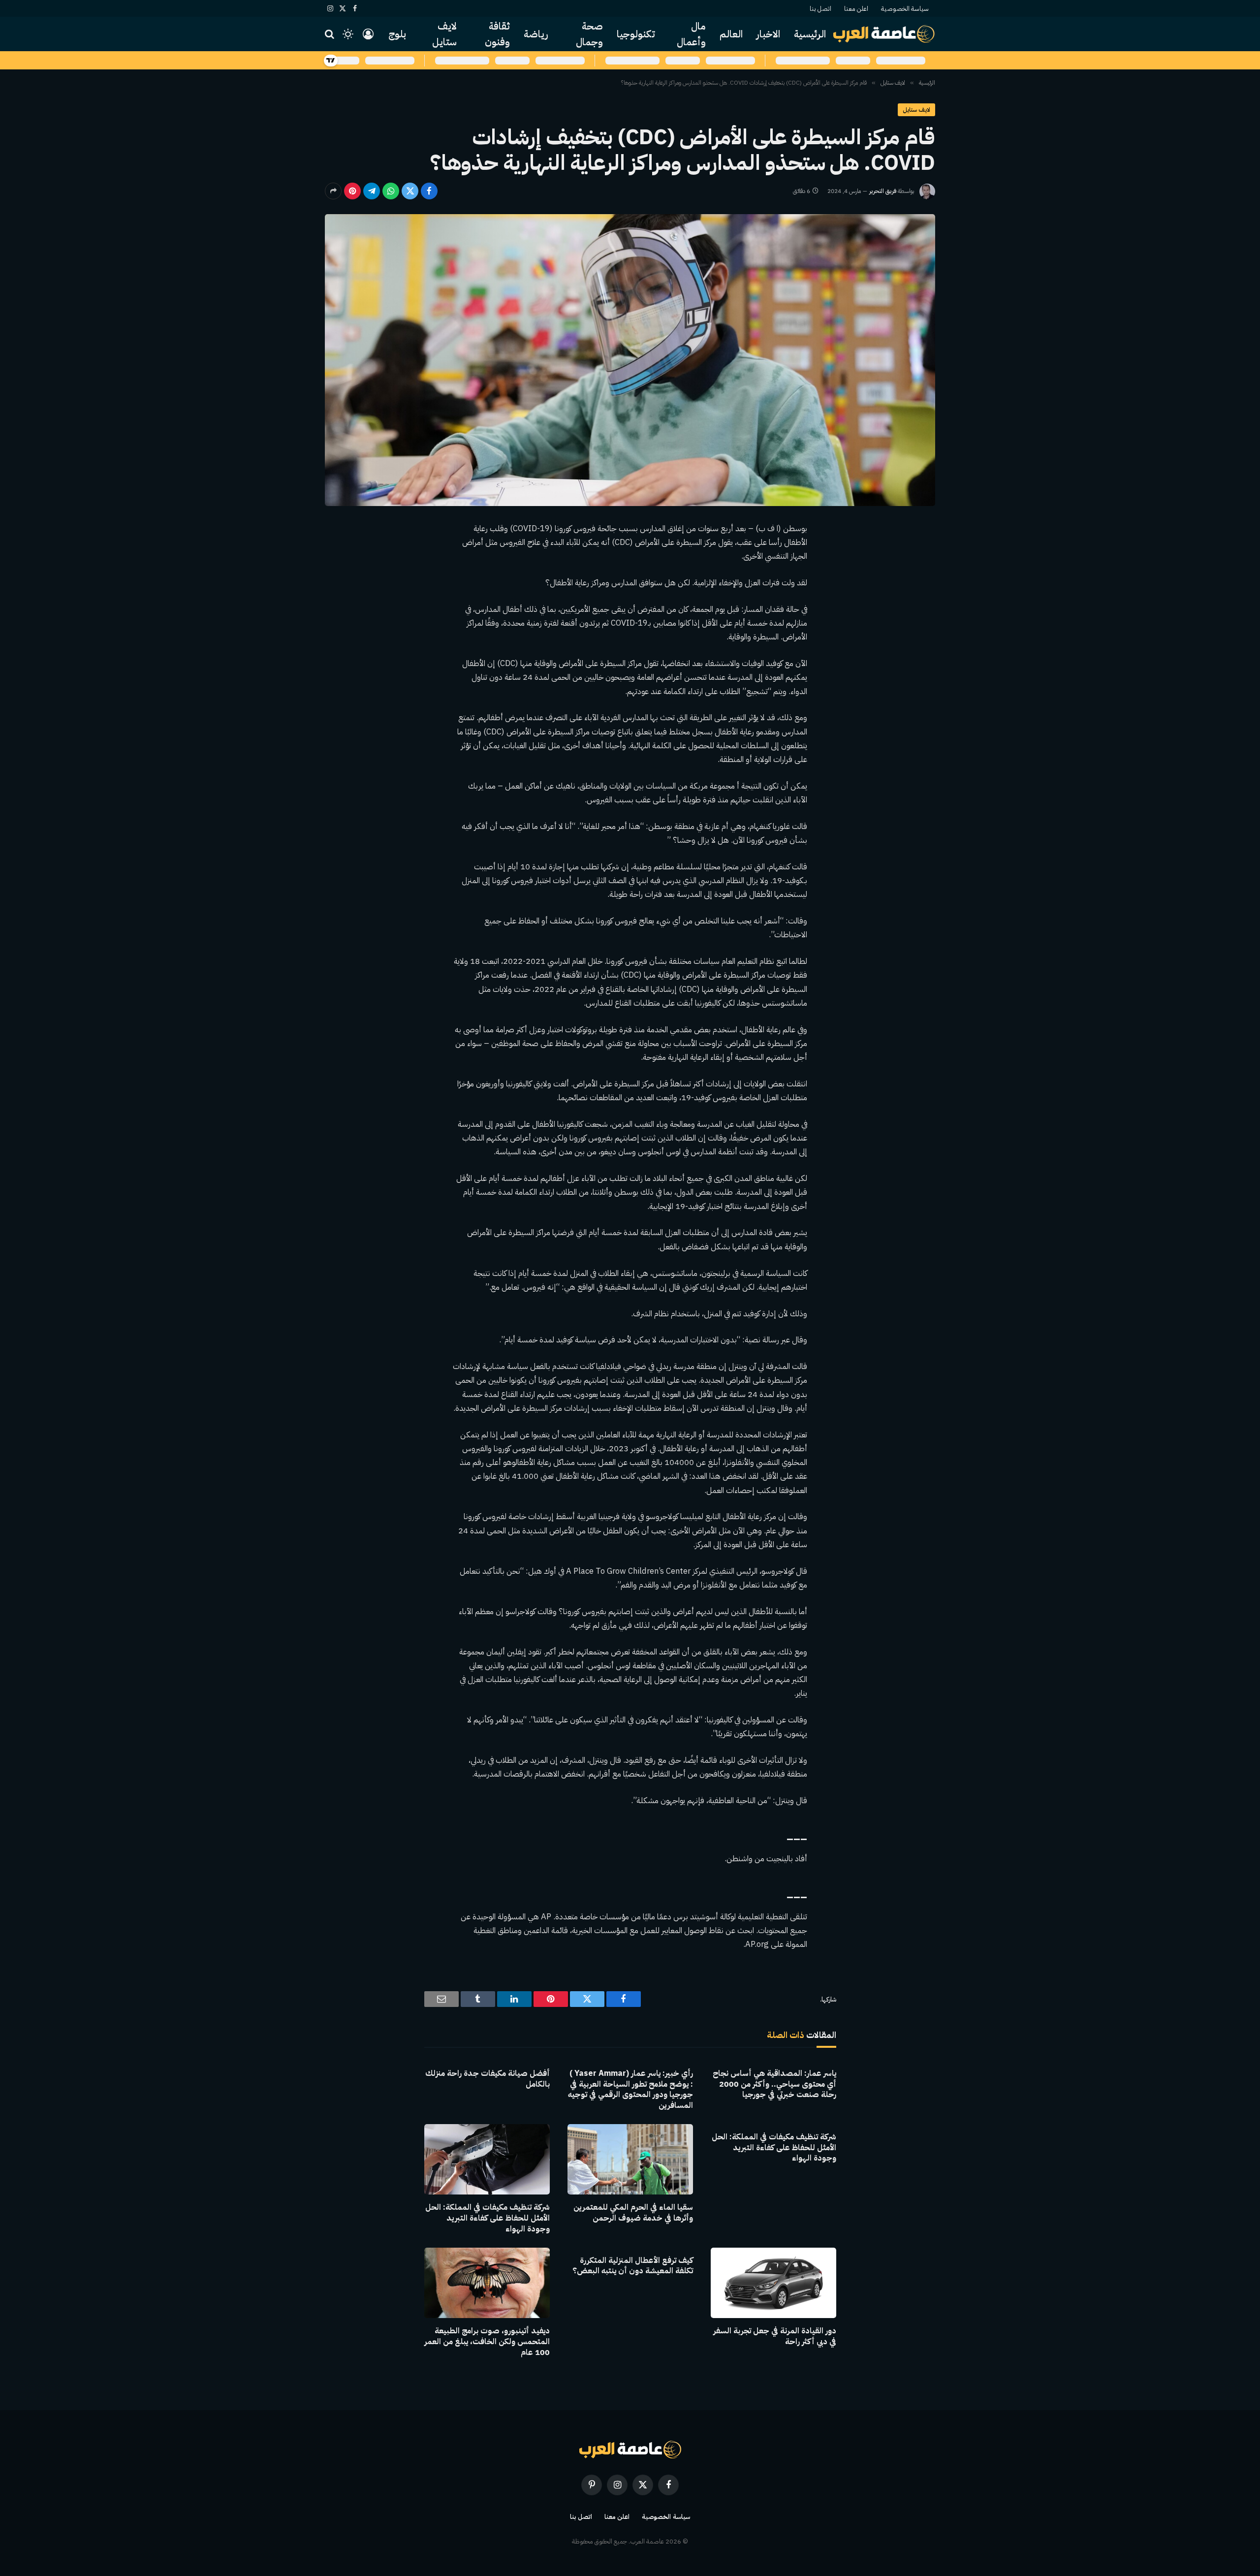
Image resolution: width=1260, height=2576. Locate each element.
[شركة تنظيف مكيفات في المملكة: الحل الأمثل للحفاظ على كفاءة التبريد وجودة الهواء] (487, 2159)
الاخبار (768, 34)
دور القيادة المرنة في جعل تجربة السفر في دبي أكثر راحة (775, 2337)
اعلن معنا (856, 9)
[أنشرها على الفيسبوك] (429, 191)
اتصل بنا (820, 9)
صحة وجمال (589, 34)
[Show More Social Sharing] (333, 191)
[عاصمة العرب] (884, 34)
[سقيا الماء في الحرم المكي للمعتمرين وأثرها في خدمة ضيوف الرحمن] (630, 2159)
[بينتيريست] (352, 191)
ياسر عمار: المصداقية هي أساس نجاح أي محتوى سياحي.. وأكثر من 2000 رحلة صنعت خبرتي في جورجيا (774, 2084)
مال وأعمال (691, 34)
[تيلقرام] (372, 191)
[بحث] (331, 34)
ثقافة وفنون (497, 34)
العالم (731, 34)
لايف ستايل (444, 34)
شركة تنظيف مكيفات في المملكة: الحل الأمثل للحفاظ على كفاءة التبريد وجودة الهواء (774, 2148)
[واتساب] (391, 191)
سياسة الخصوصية (905, 9)
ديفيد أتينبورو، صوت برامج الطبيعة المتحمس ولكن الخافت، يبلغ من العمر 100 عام (487, 2342)
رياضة (536, 34)
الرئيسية (810, 34)
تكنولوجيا (636, 34)
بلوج (397, 34)
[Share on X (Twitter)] (410, 191)
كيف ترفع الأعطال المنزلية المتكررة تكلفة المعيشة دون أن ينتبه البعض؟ (633, 2266)
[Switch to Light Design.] (348, 34)
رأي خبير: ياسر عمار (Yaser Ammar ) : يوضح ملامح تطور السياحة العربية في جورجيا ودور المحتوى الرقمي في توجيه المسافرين (630, 2090)
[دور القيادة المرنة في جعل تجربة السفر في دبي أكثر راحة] (773, 2283)
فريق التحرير (883, 191)
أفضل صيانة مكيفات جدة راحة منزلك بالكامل (488, 2079)
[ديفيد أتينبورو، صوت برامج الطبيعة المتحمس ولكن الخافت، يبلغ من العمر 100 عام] (487, 2283)
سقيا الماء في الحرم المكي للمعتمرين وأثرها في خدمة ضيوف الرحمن (633, 2213)
